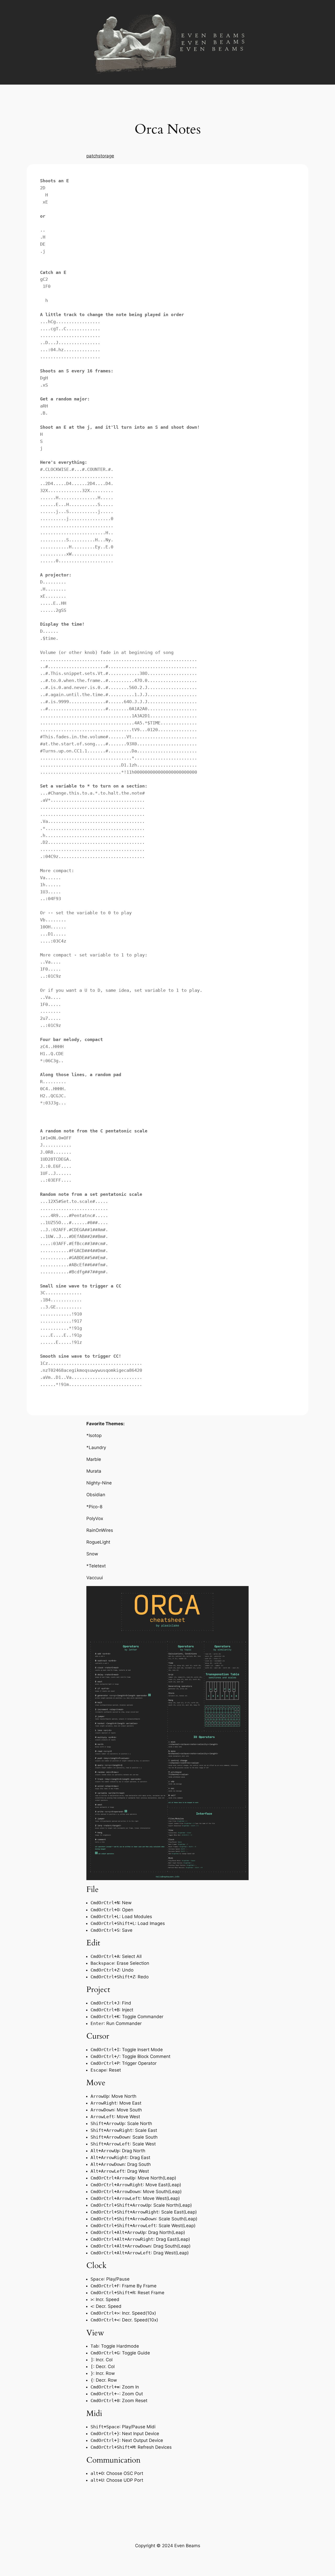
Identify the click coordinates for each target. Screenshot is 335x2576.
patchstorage (100, 156)
